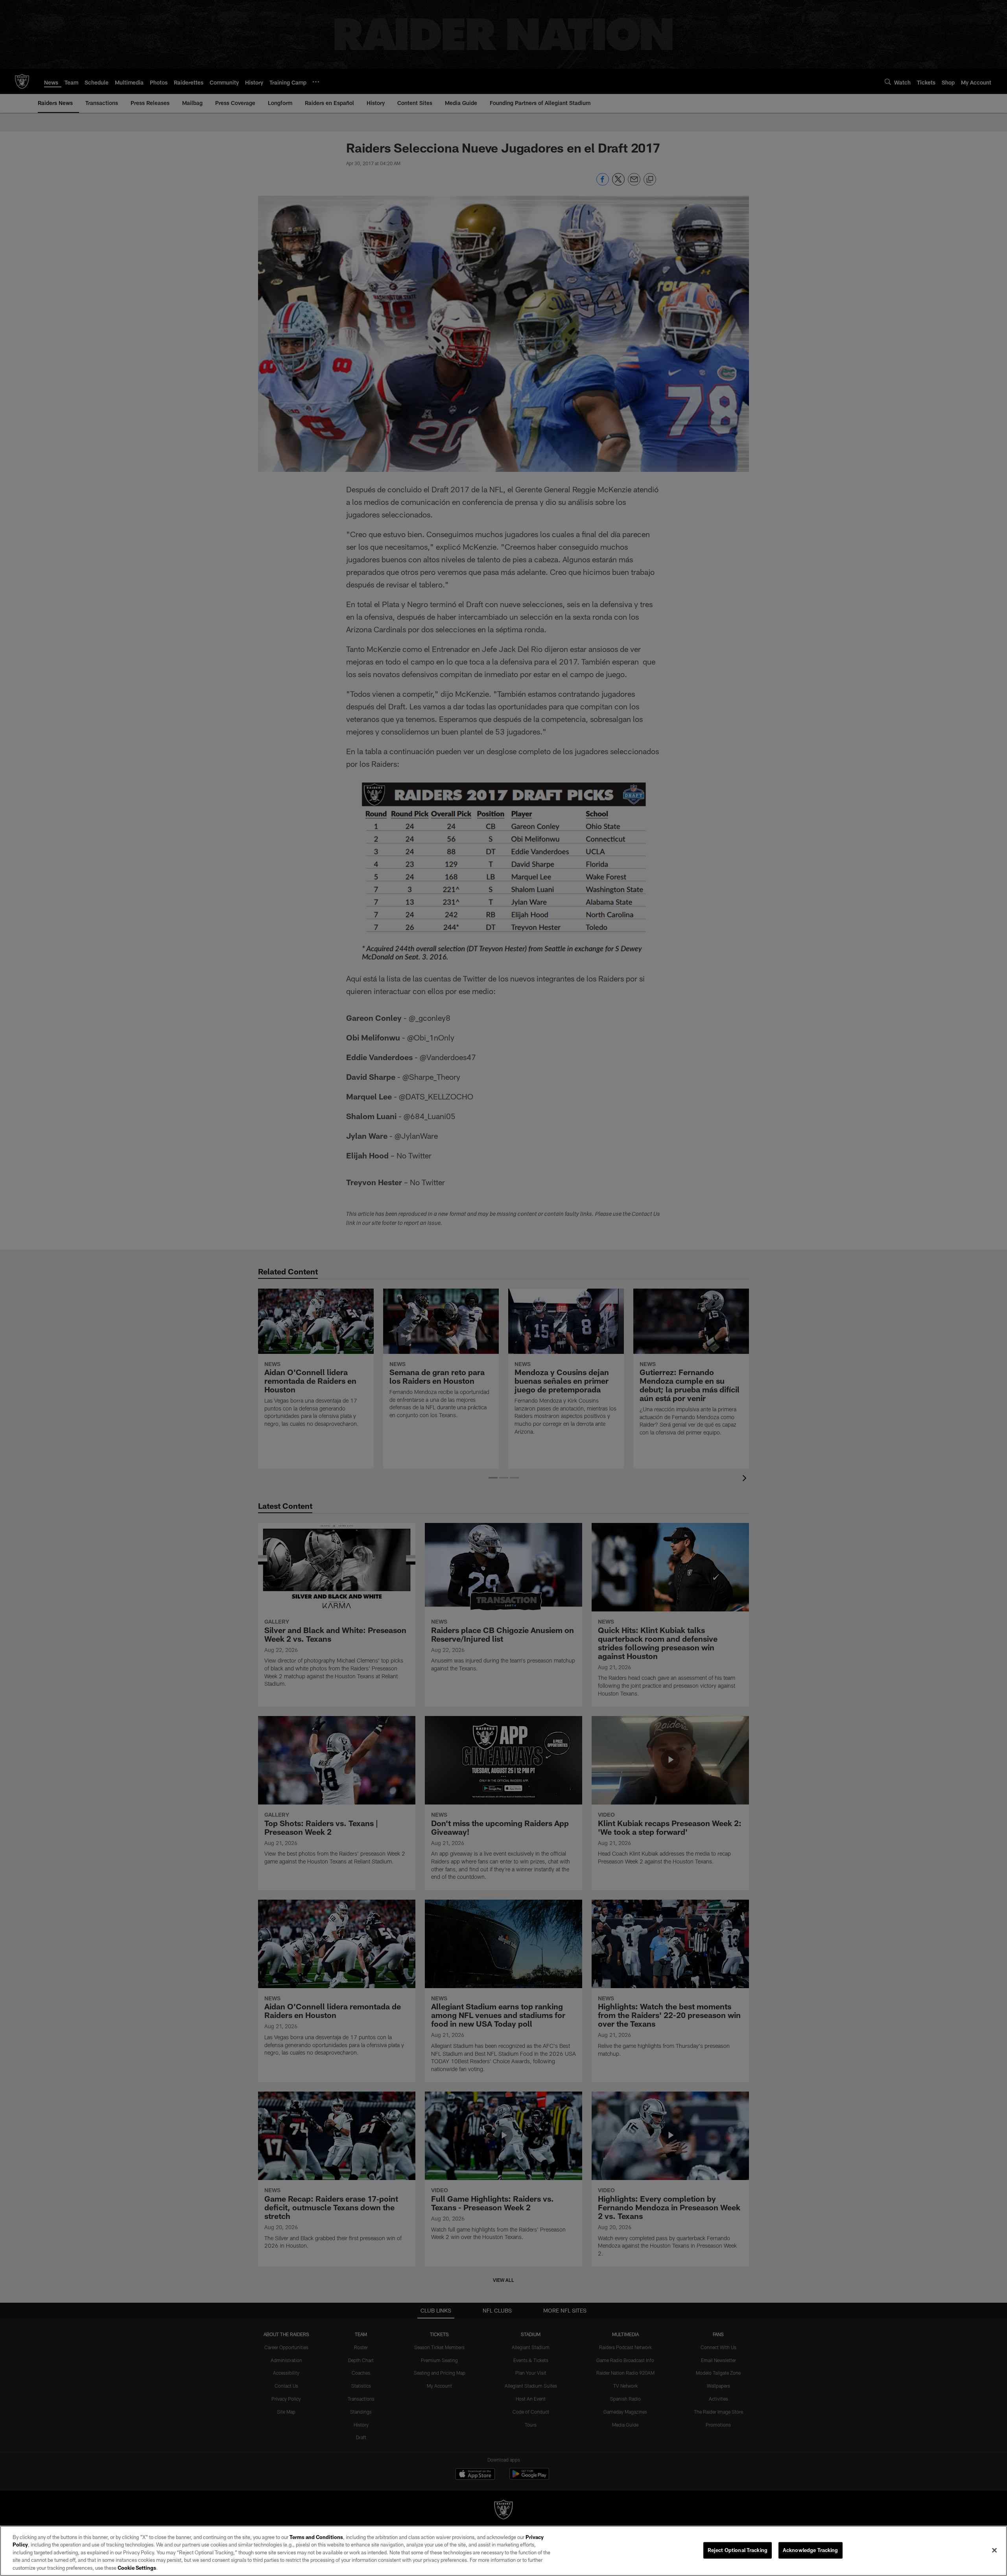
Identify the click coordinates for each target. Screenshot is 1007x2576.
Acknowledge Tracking (811, 2550)
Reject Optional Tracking (738, 2550)
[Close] (994, 2550)
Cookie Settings (137, 2568)
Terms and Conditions (316, 2537)
